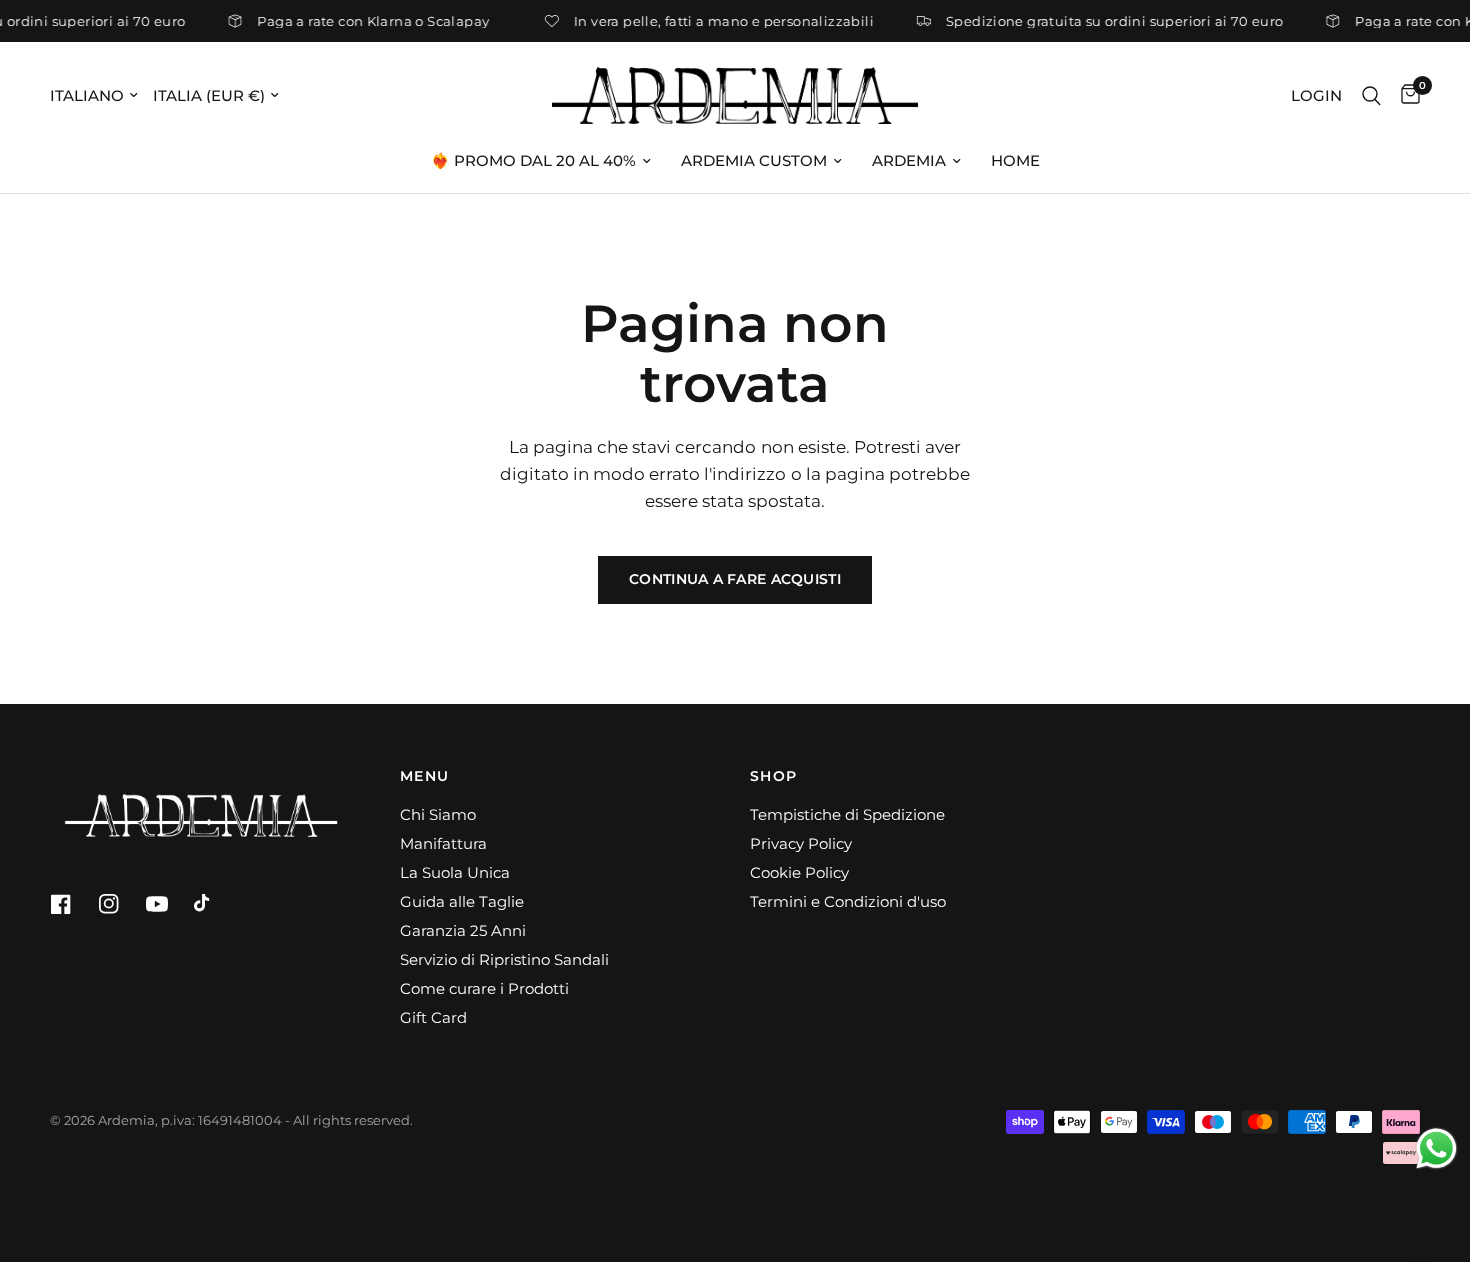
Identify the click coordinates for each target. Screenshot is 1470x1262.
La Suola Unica (455, 872)
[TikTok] (216, 904)
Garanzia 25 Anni (463, 930)
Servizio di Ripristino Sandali (504, 959)
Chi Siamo (438, 814)
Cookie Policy (799, 872)
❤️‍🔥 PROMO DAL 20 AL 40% (533, 160)
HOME (1015, 160)
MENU (425, 776)
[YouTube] (168, 904)
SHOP (774, 776)
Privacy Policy (801, 843)
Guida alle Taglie (462, 901)
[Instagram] (120, 904)
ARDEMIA (909, 160)
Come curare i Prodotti (484, 988)
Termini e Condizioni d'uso (848, 901)
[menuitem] (541, 161)
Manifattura (443, 843)
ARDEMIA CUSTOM (754, 160)
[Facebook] (72, 904)
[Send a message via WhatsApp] (1436, 1148)
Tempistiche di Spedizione (847, 814)
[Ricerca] (1371, 95)
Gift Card (433, 1017)
